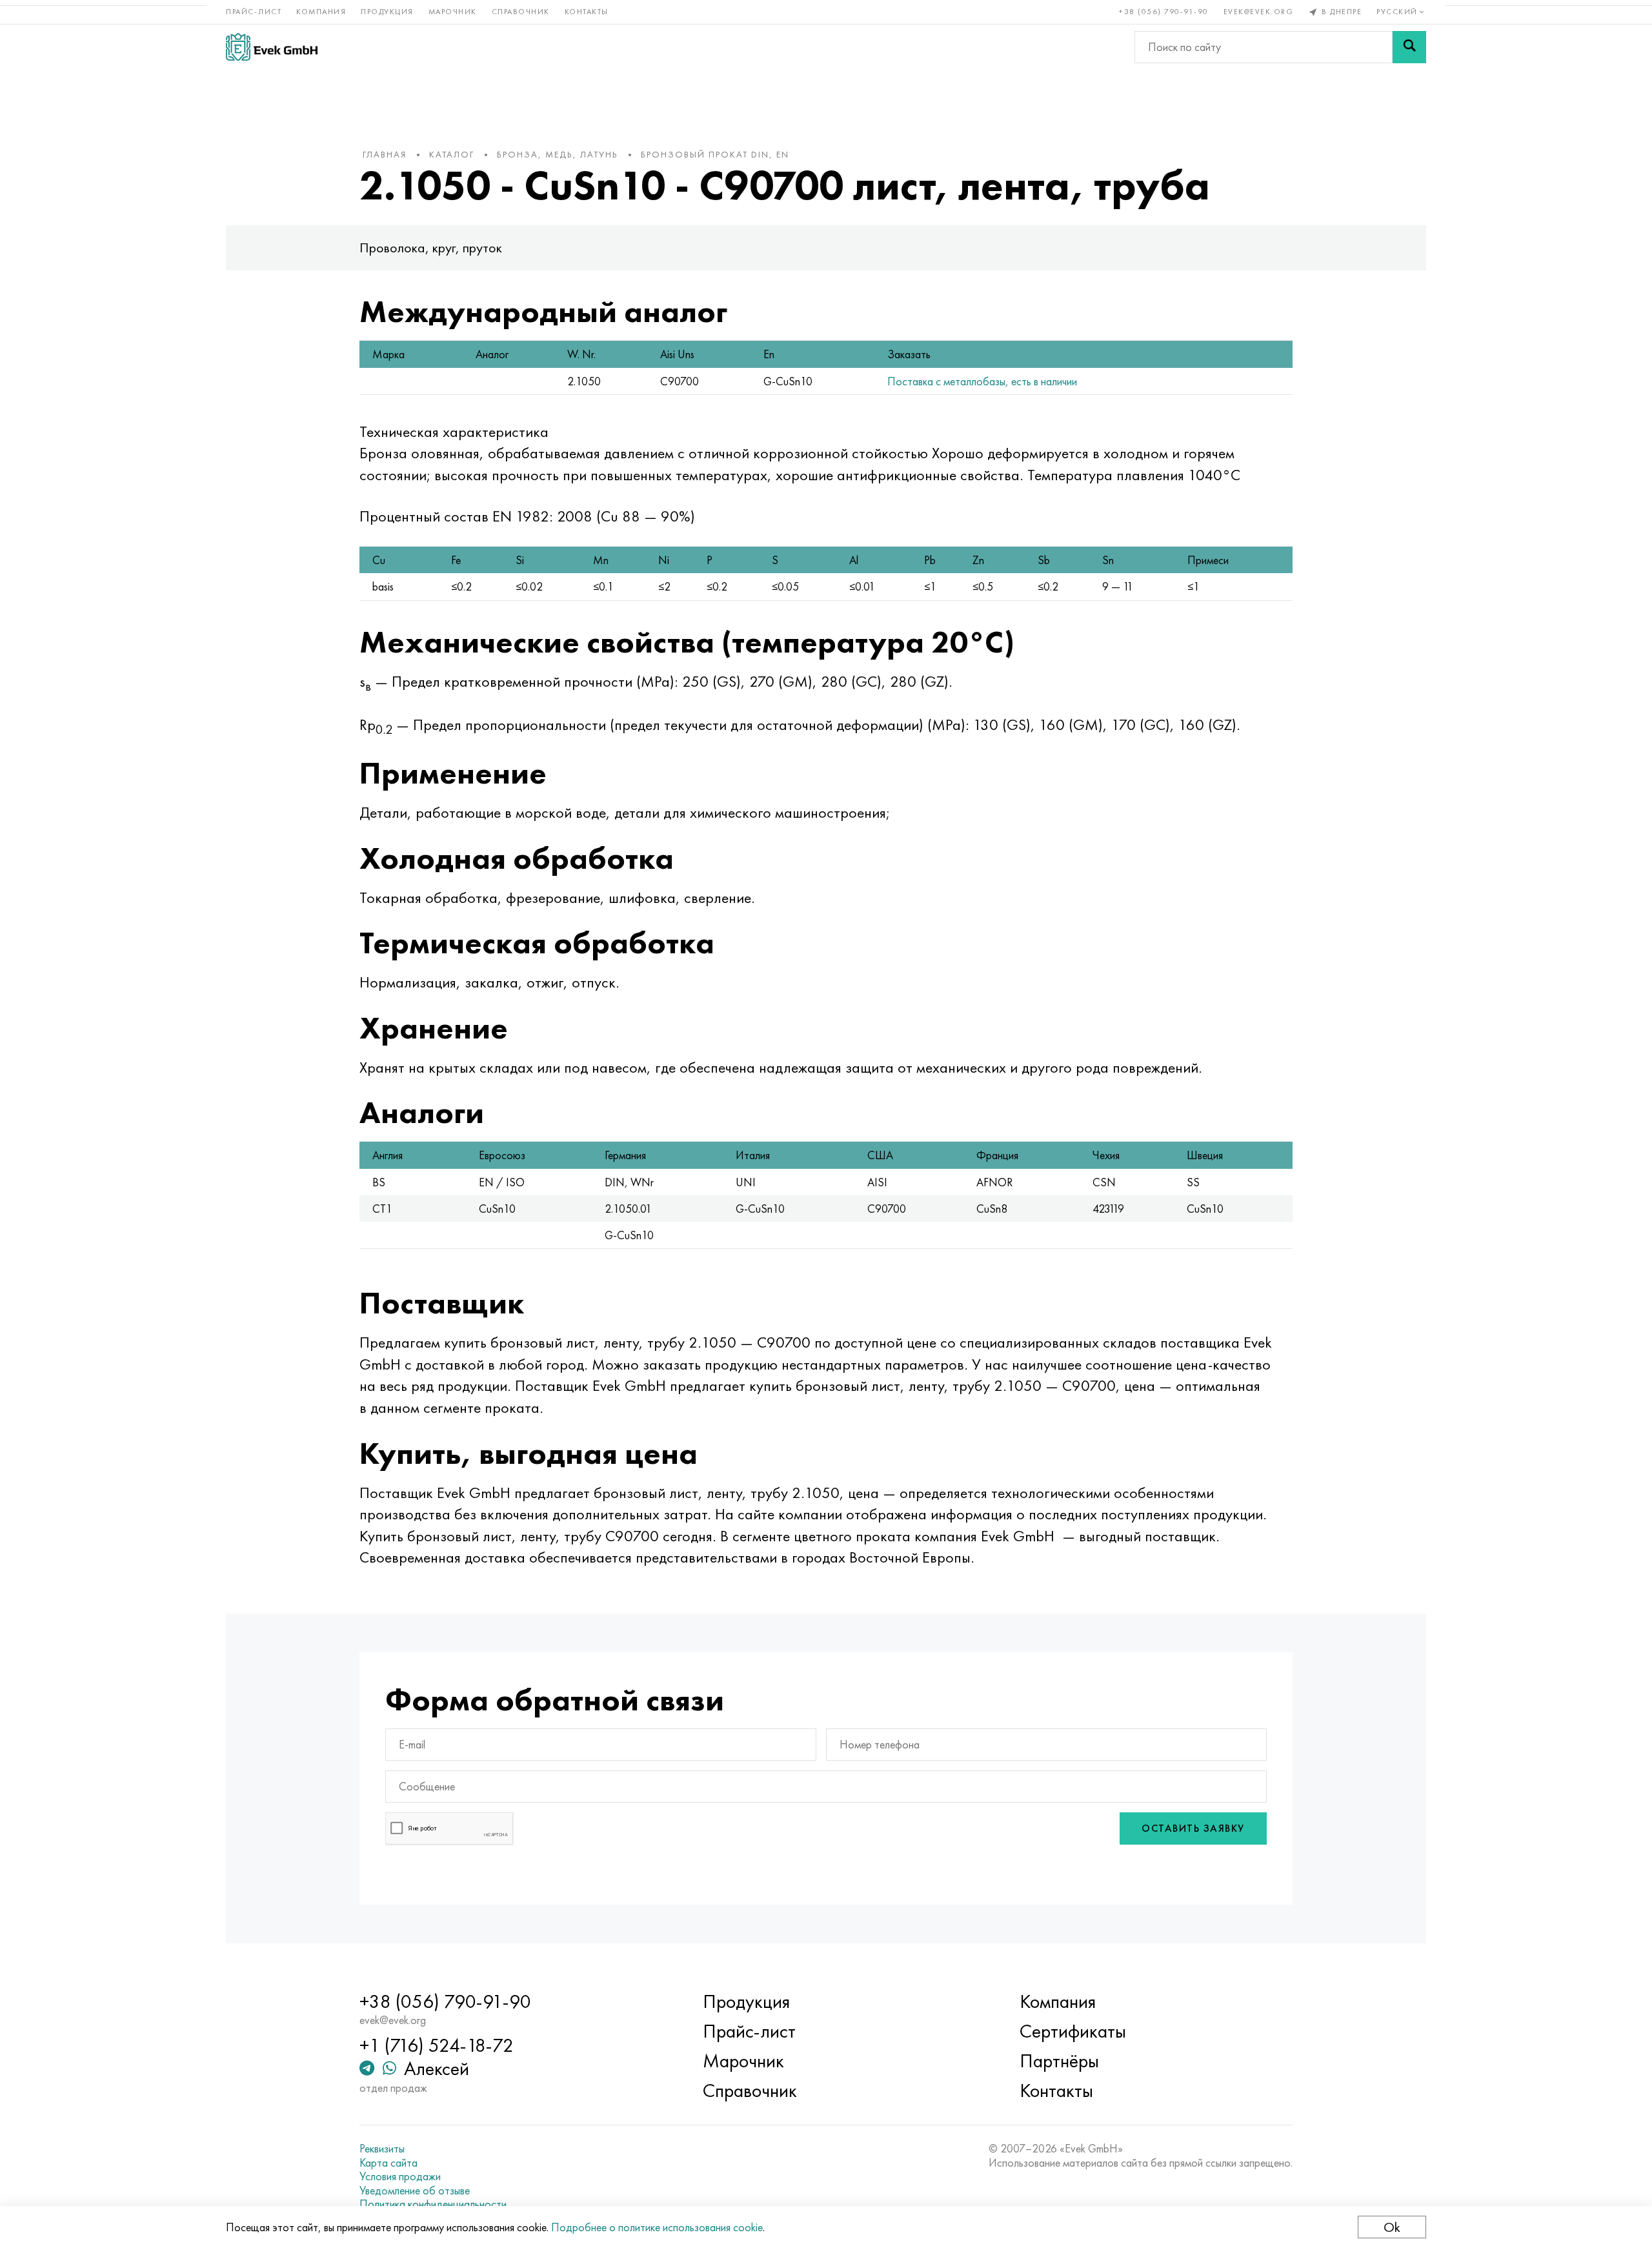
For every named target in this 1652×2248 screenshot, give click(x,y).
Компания (321, 12)
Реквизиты (382, 2149)
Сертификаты (1073, 2031)
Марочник (453, 12)
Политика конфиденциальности (433, 2204)
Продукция (387, 12)
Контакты (587, 12)
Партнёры (1059, 2061)
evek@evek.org (1259, 12)
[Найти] (1409, 47)
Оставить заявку (1193, 1828)
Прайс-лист (254, 12)
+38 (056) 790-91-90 (1164, 12)
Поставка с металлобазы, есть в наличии (982, 381)
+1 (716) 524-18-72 (437, 2045)
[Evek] (272, 47)
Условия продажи (400, 2176)
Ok (1392, 2227)
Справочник (521, 12)
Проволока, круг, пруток (431, 248)
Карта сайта (388, 2163)
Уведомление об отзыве (415, 2191)
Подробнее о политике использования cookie (657, 2227)
